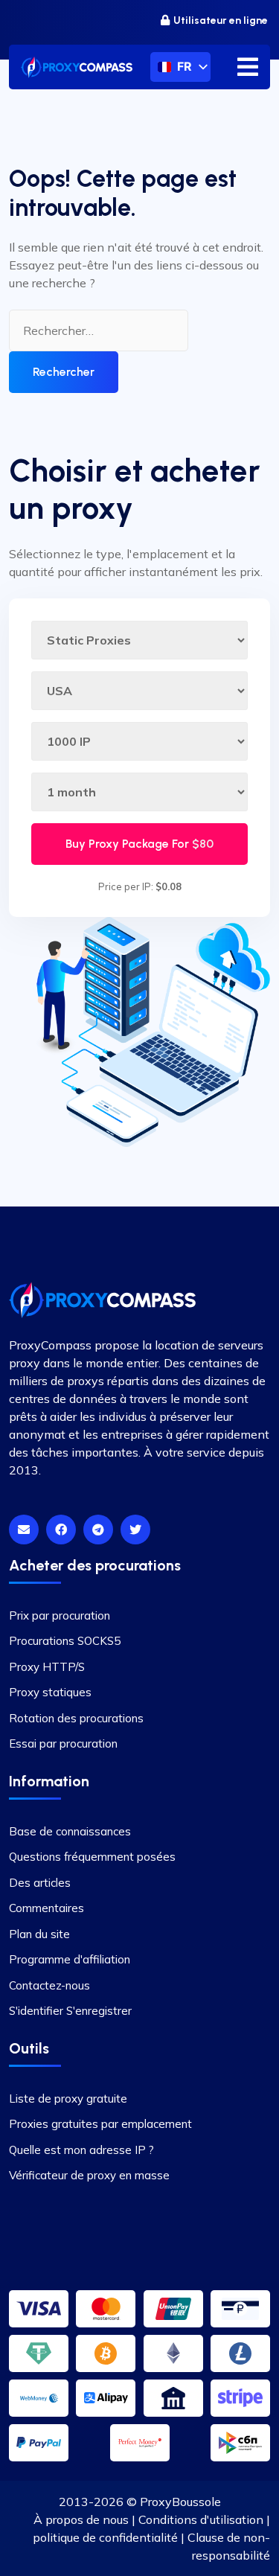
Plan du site (39, 1934)
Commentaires (46, 1908)
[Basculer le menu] (248, 67)
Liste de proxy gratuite (68, 2099)
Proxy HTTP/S (47, 1667)
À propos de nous (81, 2519)
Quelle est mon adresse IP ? (81, 2150)
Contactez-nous (49, 1985)
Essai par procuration (63, 1744)
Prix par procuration (60, 1615)
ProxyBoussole (180, 2502)
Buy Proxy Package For (139, 844)
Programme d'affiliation (70, 1959)
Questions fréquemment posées (92, 1857)
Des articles (40, 1883)
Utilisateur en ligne (221, 20)
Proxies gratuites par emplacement (100, 2124)
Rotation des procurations (76, 1718)
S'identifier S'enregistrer (70, 2011)
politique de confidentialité (105, 2537)
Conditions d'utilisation (201, 2519)
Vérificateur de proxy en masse (89, 2175)
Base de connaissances (70, 1831)
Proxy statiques (50, 1692)
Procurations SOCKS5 (65, 1641)
